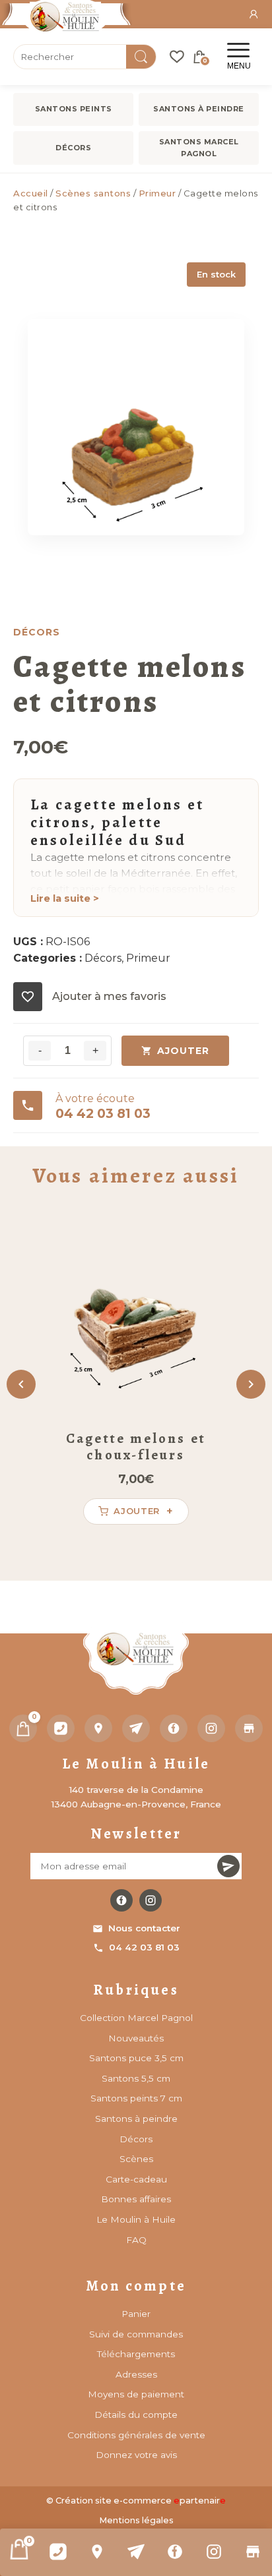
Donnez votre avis (136, 2455)
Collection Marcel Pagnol (136, 2018)
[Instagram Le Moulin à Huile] (151, 1900)
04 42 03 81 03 (144, 1947)
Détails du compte (136, 2415)
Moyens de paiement (136, 2394)
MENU (239, 66)
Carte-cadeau (136, 2179)
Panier (136, 2314)
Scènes (136, 2159)
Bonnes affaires (136, 2199)
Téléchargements (136, 2354)
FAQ (136, 2240)
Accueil (31, 193)
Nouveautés (136, 2038)
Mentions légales (136, 2520)
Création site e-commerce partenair (141, 2501)
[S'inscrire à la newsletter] (228, 1866)
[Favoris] (177, 57)
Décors (73, 148)
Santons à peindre (199, 109)
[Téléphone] (61, 1728)
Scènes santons (93, 193)
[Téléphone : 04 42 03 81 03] (58, 2552)
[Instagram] (214, 2552)
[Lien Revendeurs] (253, 2552)
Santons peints (74, 109)
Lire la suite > (65, 898)
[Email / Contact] (136, 2552)
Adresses (136, 2374)
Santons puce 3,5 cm (136, 2058)
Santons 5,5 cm (136, 2078)
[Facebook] (175, 2552)
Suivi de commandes (136, 2334)
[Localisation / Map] (97, 2552)
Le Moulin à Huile (136, 2219)
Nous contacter (144, 1928)
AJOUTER (183, 1051)
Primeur (157, 193)
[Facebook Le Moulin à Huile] (121, 1900)
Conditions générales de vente (136, 2435)
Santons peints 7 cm (136, 2098)
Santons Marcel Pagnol (199, 148)
